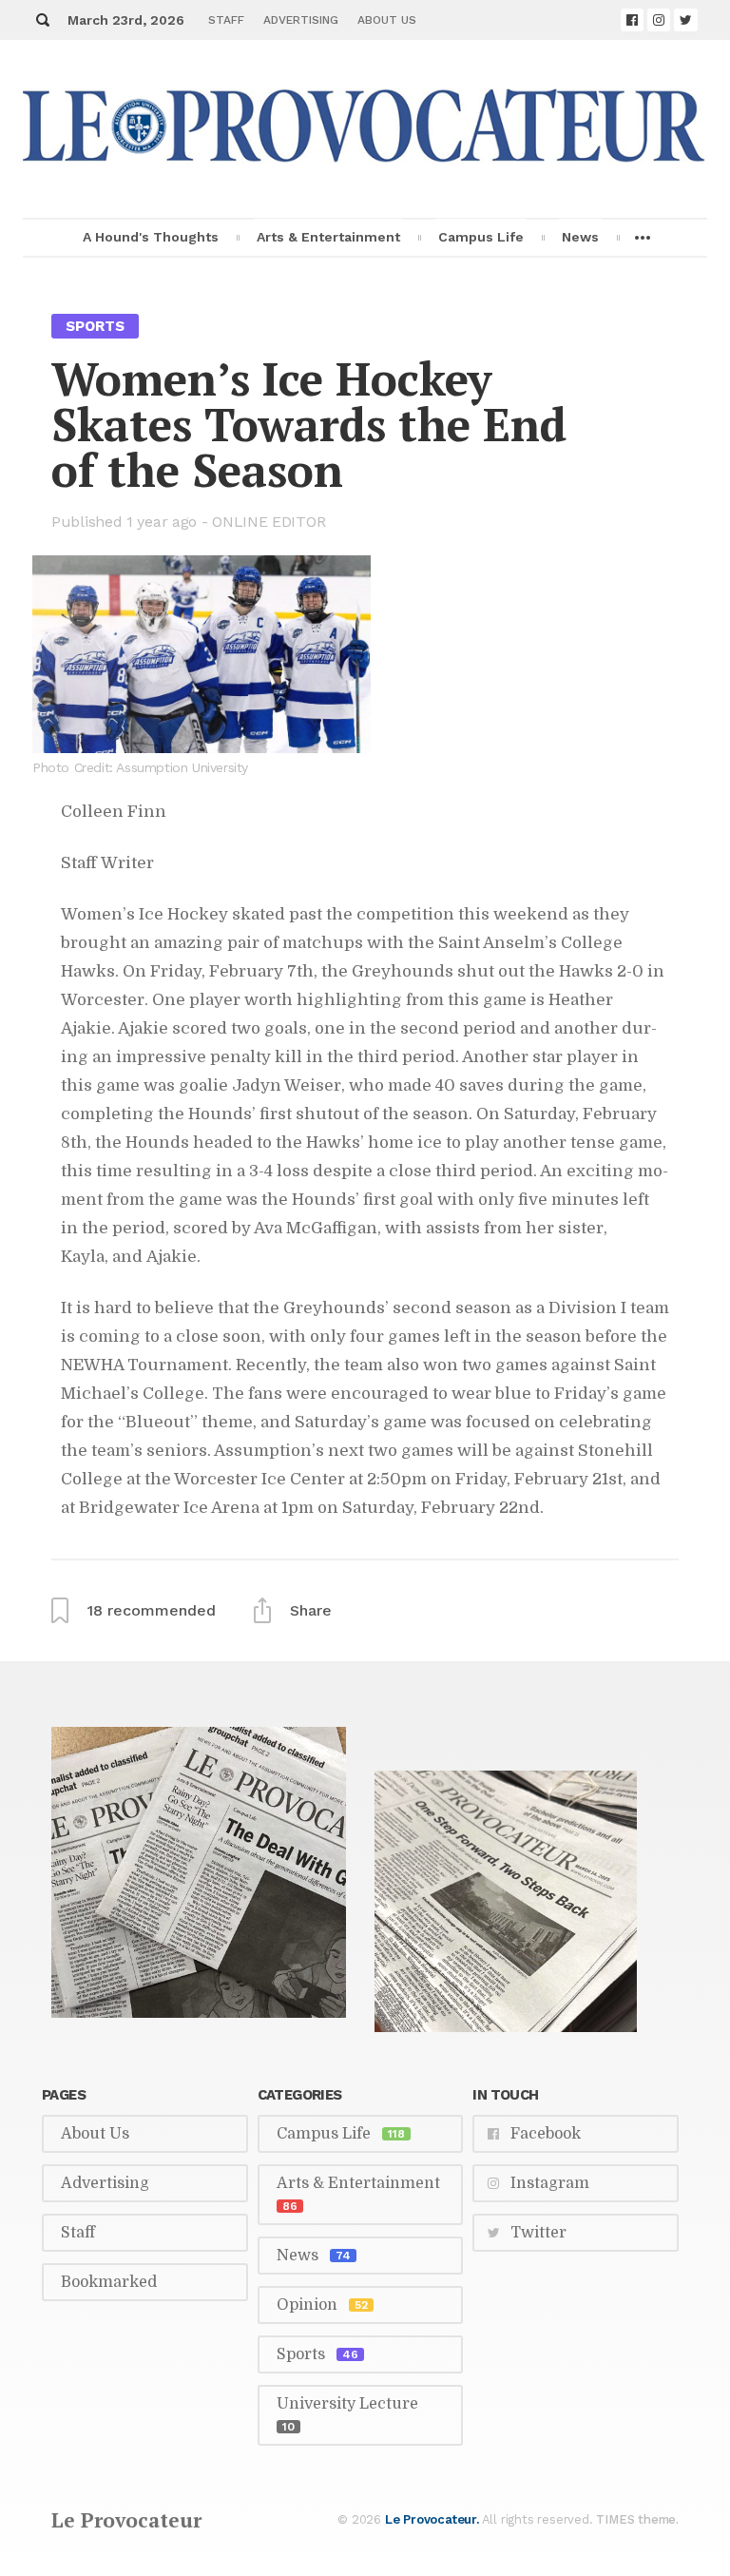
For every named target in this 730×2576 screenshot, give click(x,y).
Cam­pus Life (481, 237)
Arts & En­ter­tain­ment (328, 237)
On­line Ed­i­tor (269, 522)
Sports (95, 326)
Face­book (546, 2134)
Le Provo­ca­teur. (432, 2519)
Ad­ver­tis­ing (301, 20)
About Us (387, 20)
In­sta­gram (550, 2183)
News (580, 237)
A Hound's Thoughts (151, 237)
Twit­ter (538, 2233)
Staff (226, 20)
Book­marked (109, 2282)
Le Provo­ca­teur (126, 2520)
